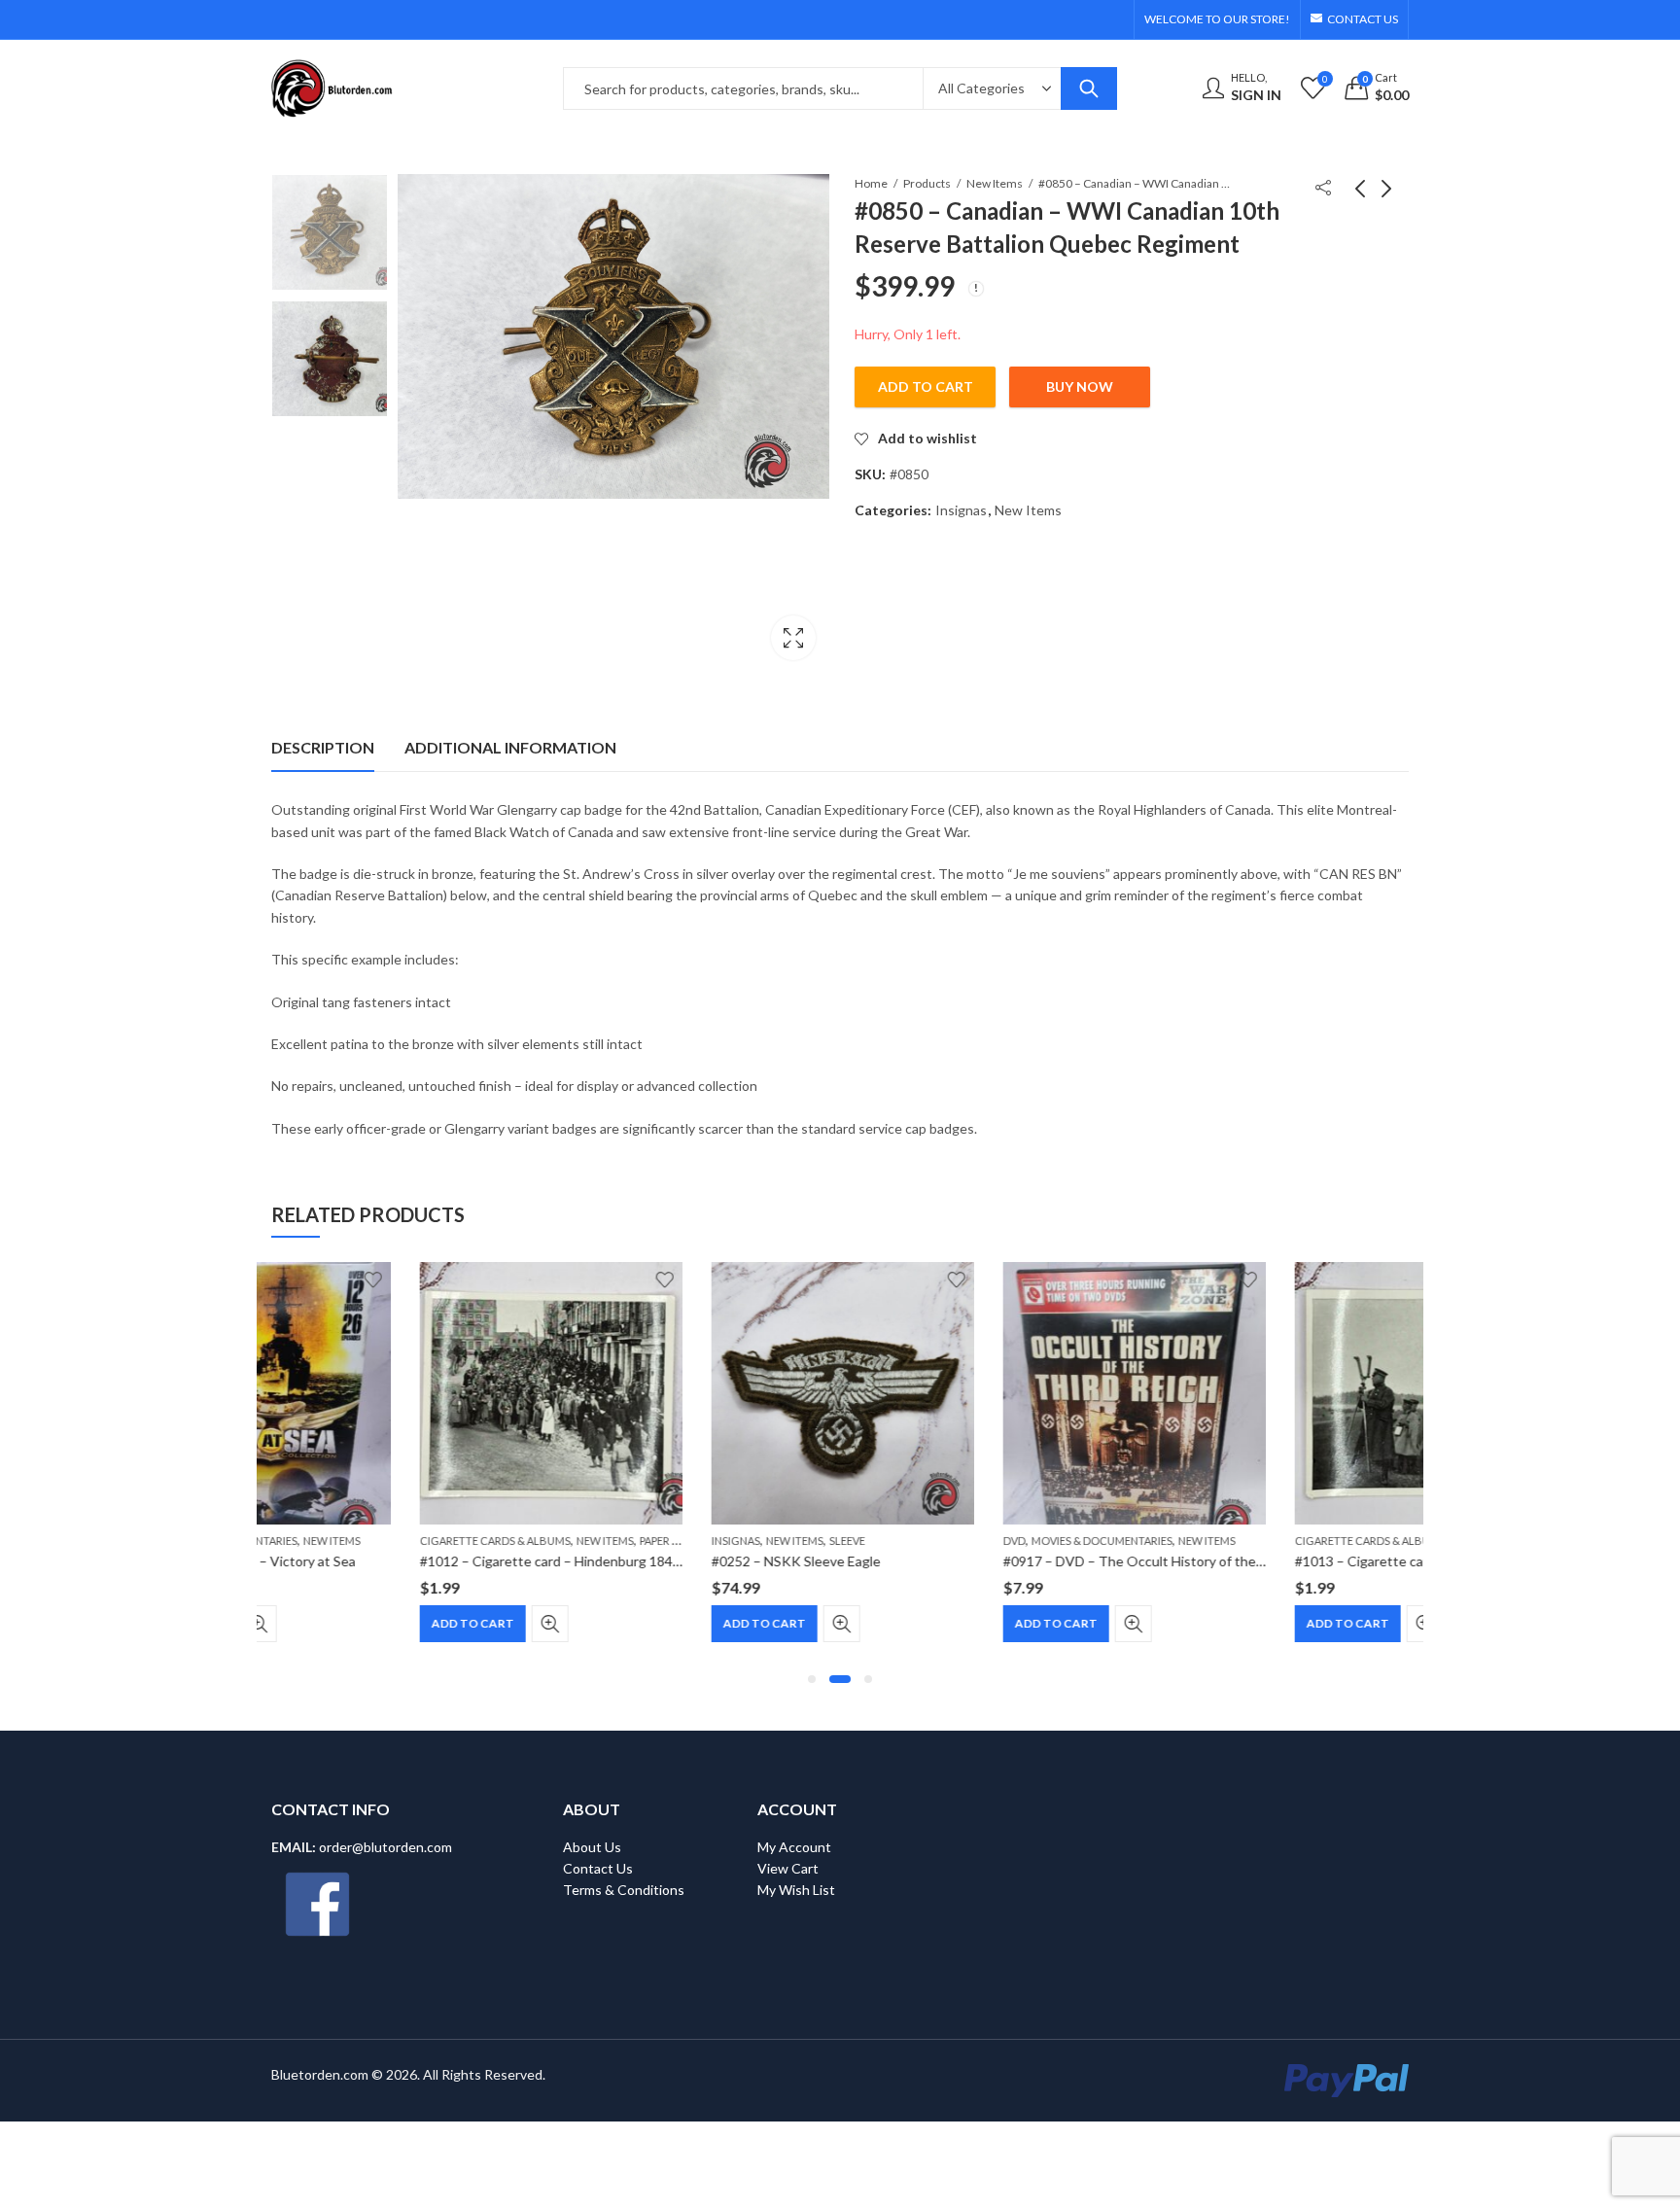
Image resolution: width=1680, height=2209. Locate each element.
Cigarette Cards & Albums (347, 1541)
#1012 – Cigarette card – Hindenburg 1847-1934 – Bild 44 (447, 1561)
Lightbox (793, 638)
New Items (995, 183)
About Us (592, 1847)
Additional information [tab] (510, 747)
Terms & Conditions (624, 1890)
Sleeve (699, 1541)
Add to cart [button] (324, 1623)
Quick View (402, 1624)
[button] (812, 1679)
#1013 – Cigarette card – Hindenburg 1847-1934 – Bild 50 (1322, 1561)
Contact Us (598, 1868)
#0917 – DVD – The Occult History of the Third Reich (1017, 1561)
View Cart (788, 1868)
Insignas (961, 510)
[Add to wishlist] (516, 1280)
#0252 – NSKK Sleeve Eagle (647, 1561)
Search (1089, 88)
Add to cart (926, 386)
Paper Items (523, 1541)
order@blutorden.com (385, 1847)
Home (871, 183)
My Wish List (796, 1890)
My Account (794, 1847)
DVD (866, 1541)
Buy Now (1080, 386)
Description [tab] (323, 747)
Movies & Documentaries (953, 1541)
